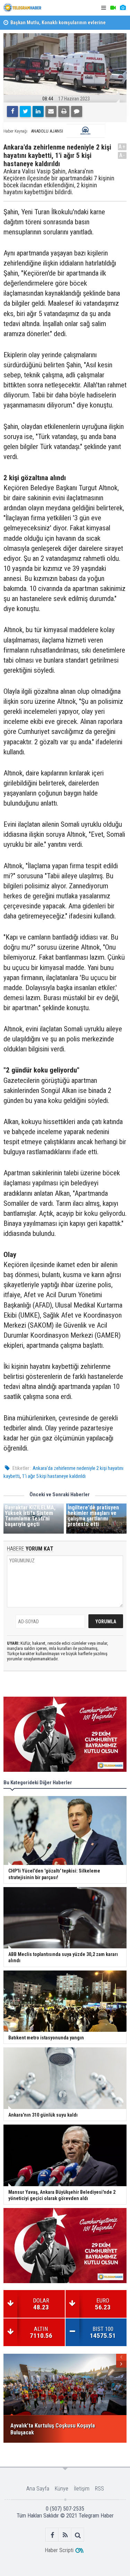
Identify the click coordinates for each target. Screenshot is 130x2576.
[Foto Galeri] (123, 8)
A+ (122, 147)
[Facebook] (12, 111)
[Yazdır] (64, 111)
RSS (99, 2489)
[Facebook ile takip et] (52, 2535)
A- (122, 155)
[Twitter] (25, 111)
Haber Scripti (59, 2550)
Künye (62, 2489)
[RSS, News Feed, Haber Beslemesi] (65, 2535)
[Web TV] (113, 8)
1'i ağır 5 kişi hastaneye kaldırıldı (54, 1476)
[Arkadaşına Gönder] (51, 111)
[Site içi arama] (78, 2535)
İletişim (82, 2489)
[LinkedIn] (38, 111)
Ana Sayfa (38, 2489)
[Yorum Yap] (77, 111)
